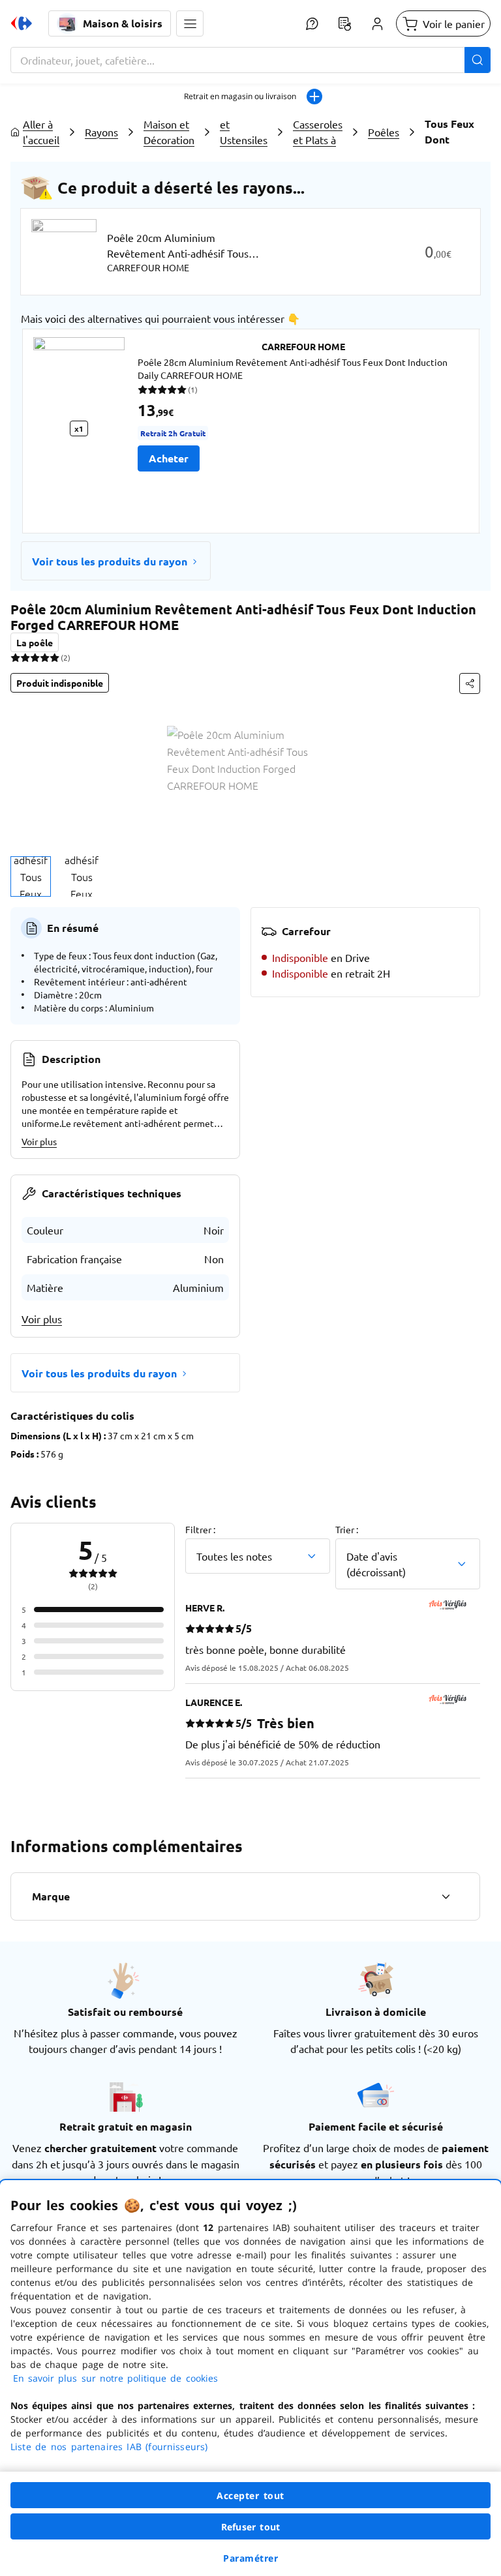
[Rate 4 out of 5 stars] (45, 657)
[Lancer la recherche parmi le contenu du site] (478, 60)
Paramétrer (250, 2558)
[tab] (31, 876)
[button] (190, 23)
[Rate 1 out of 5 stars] (15, 657)
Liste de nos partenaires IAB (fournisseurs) (109, 2447)
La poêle (35, 642)
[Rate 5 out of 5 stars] (54, 657)
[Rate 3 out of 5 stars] (35, 657)
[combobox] (250, 60)
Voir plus (39, 1141)
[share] (470, 683)
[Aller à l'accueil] (22, 23)
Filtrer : (200, 1529)
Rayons (101, 132)
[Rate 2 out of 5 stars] (25, 657)
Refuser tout (250, 2527)
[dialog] (250, 2378)
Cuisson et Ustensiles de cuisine (244, 132)
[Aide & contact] (312, 23)
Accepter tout (250, 2495)
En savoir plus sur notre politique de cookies (115, 2378)
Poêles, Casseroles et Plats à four (318, 132)
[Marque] (446, 1896)
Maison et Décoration (169, 132)
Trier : (347, 1529)
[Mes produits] (344, 23)
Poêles (384, 132)
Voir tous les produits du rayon (110, 561)
